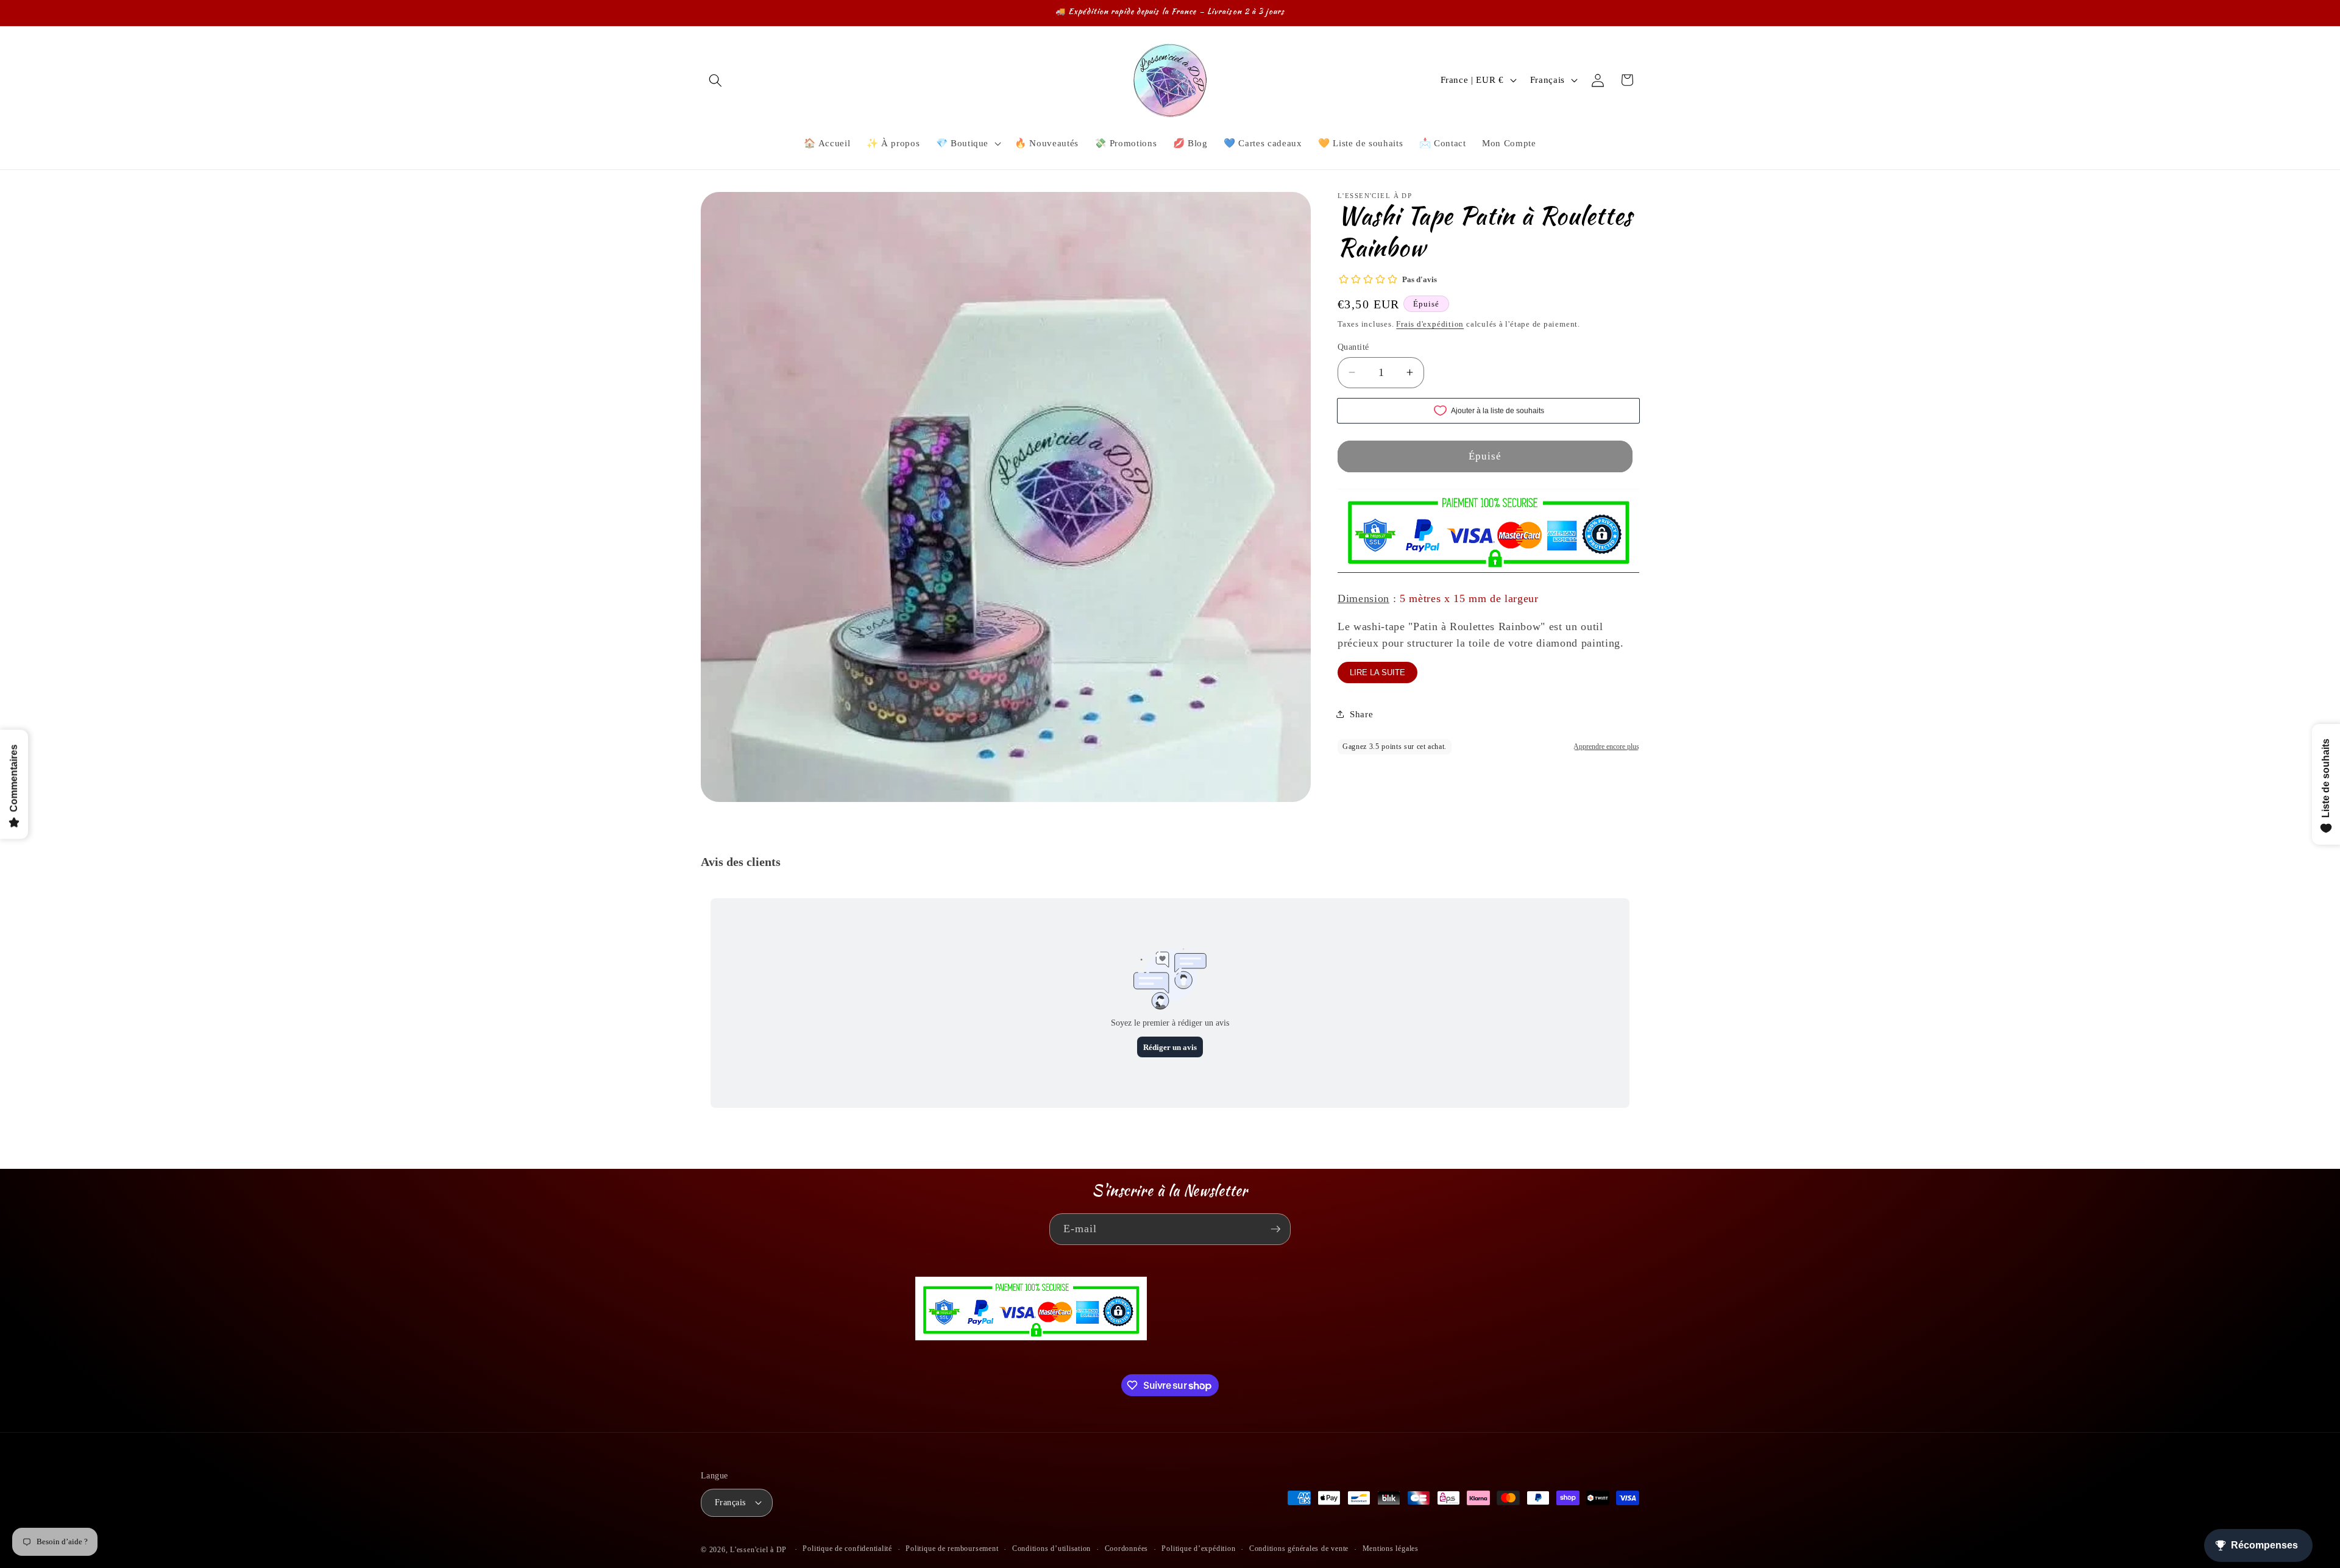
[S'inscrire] (1275, 1229)
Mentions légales (1391, 1548)
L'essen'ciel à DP (758, 1550)
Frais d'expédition (1430, 323)
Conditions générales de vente (1299, 1548)
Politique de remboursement (952, 1548)
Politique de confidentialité (847, 1548)
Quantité (1353, 346)
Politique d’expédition (1198, 1548)
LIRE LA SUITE (1377, 672)
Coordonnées (1126, 1548)
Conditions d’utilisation (1051, 1548)
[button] (715, 80)
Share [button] (1361, 714)
